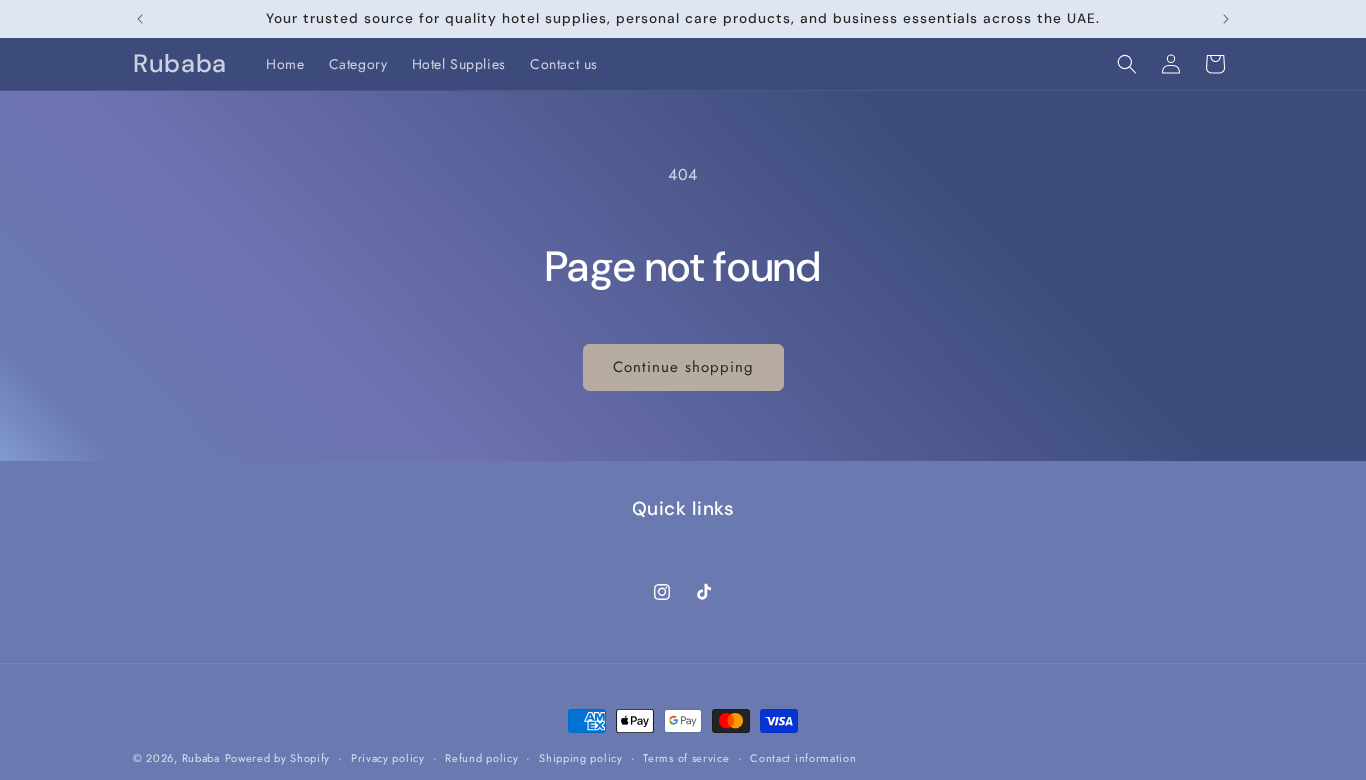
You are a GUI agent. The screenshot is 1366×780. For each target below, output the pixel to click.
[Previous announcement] (140, 19)
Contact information (803, 758)
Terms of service (686, 758)
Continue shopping (683, 367)
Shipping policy (581, 758)
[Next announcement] (1226, 19)
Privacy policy (388, 758)
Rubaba (201, 758)
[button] (1127, 64)
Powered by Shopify (278, 758)
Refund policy (481, 758)
